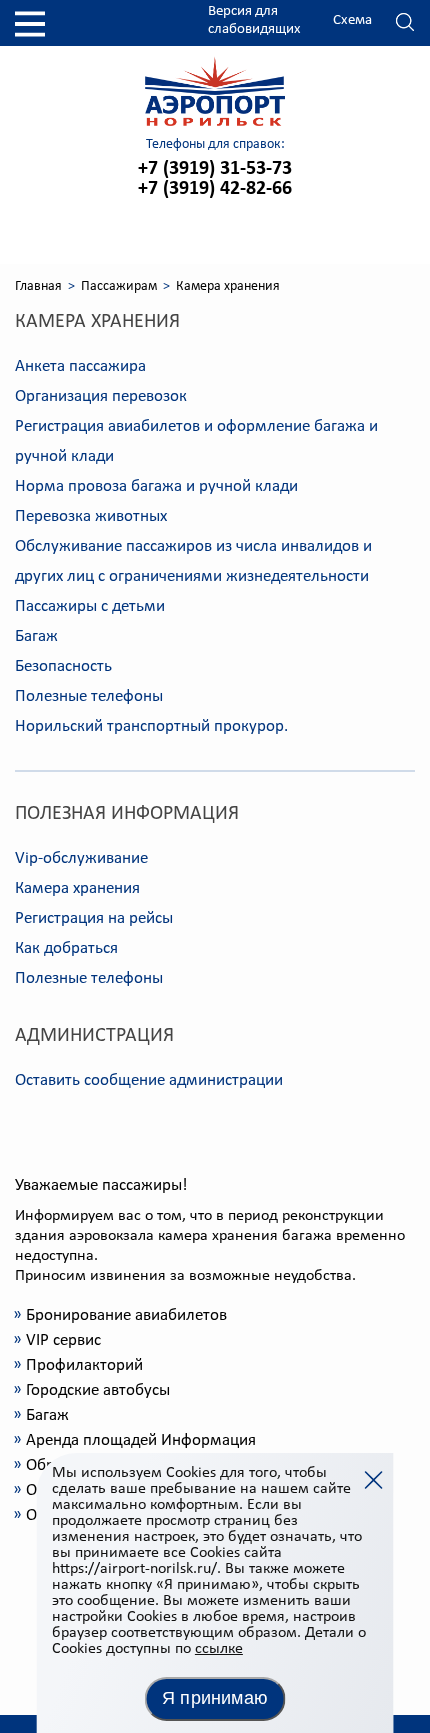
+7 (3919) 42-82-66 (215, 189)
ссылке (219, 1649)
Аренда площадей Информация (141, 1440)
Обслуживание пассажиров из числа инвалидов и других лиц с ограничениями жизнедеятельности (193, 561)
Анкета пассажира (80, 366)
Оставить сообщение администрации (149, 1080)
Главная (38, 286)
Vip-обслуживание (81, 858)
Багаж (36, 636)
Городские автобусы (98, 1390)
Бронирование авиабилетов (126, 1315)
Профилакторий (84, 1365)
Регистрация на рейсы (94, 918)
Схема (352, 20)
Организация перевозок (101, 396)
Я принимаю (215, 1698)
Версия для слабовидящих (254, 20)
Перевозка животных (91, 516)
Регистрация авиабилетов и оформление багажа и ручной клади (196, 441)
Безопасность (63, 666)
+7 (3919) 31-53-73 (215, 169)
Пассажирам (119, 286)
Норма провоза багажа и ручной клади (156, 486)
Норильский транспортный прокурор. (151, 726)
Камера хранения (77, 888)
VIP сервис (63, 1340)
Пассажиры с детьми (90, 606)
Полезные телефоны (89, 696)
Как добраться (66, 948)
